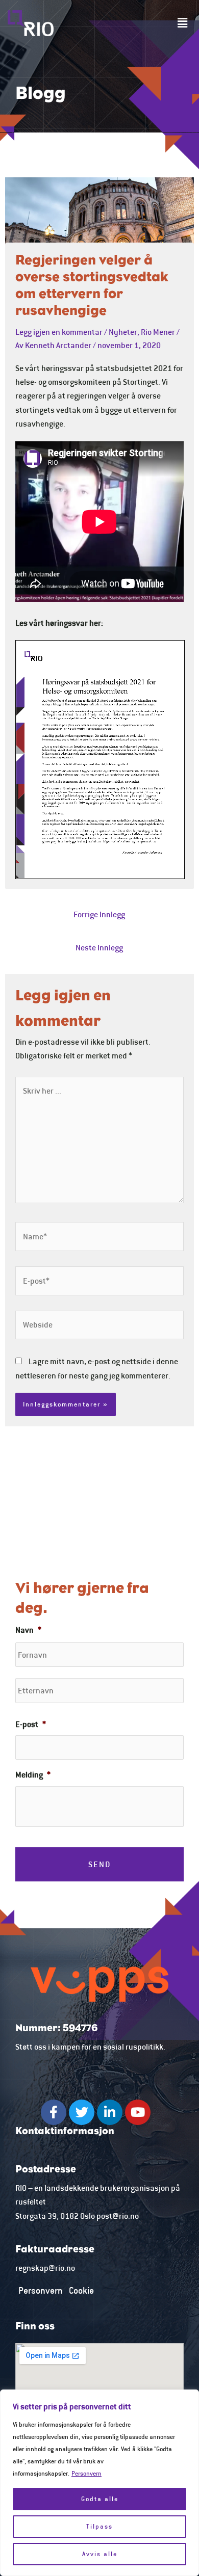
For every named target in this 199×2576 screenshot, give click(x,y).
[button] (183, 23)
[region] (99, 2483)
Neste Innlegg (99, 947)
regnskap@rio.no (45, 2268)
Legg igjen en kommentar (59, 332)
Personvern (86, 2473)
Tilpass (99, 2526)
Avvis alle (100, 2554)
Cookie (81, 2290)
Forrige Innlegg (99, 914)
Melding (33, 1774)
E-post (31, 1724)
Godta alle (100, 2499)
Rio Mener (158, 332)
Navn (28, 1630)
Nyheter (123, 332)
